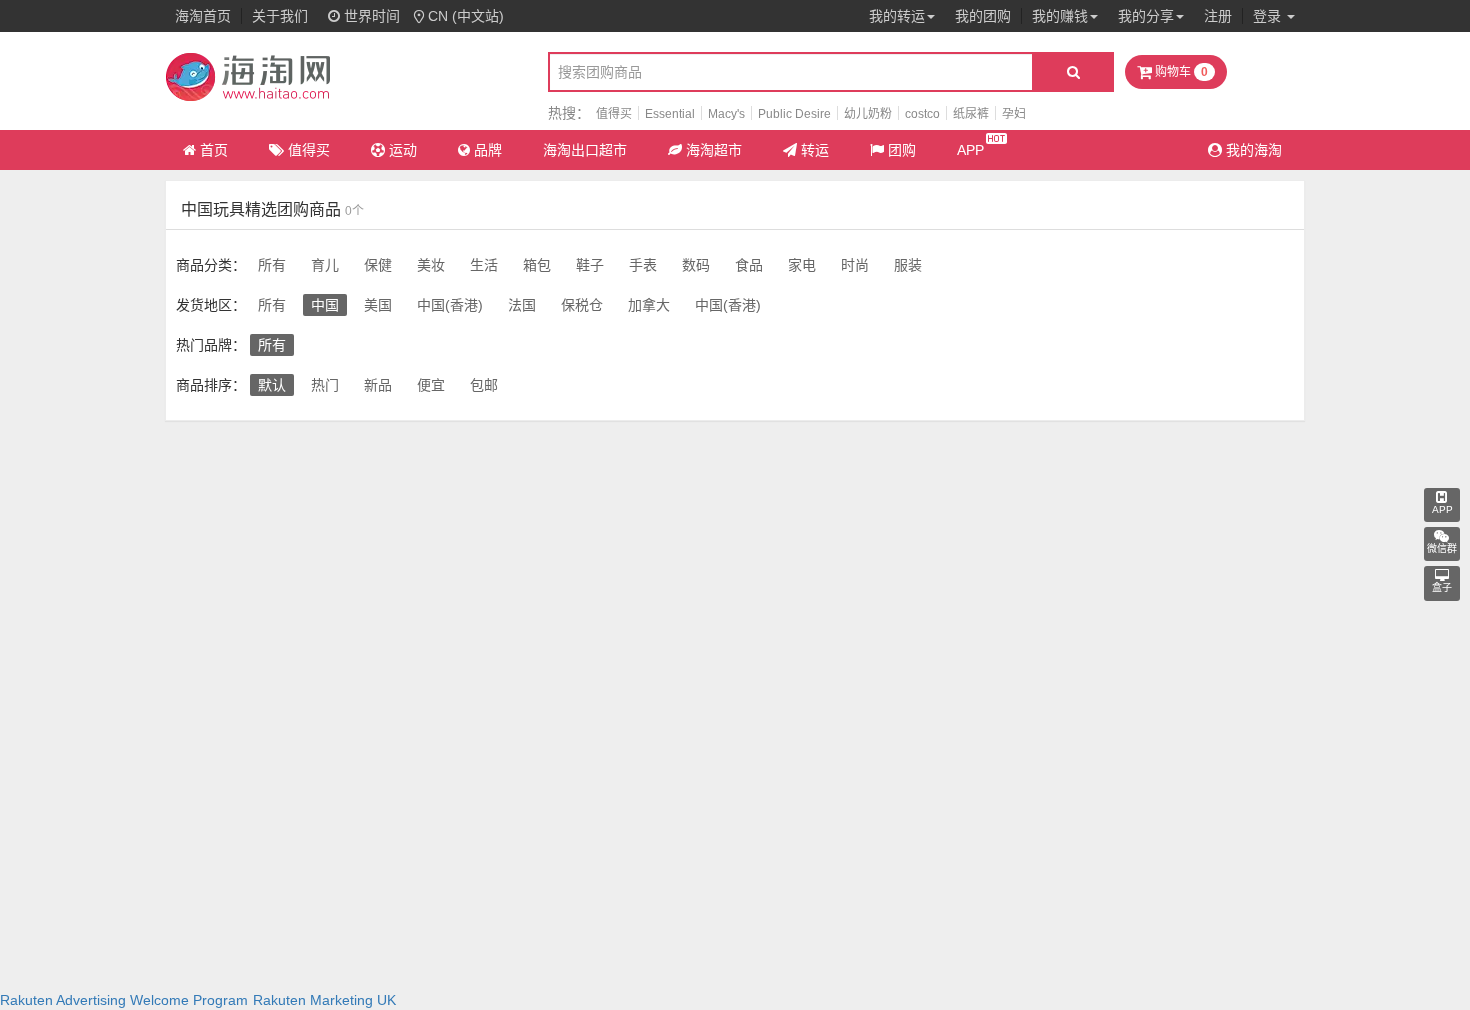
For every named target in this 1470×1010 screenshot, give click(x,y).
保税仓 (582, 305)
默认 (272, 385)
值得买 (614, 114)
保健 (378, 265)
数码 (696, 265)
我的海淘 (1252, 150)
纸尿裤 (971, 114)
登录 (1269, 16)
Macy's (726, 114)
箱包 (537, 265)
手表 (643, 265)
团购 (902, 150)
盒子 (1442, 588)
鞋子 (590, 265)
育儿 (325, 265)
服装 (908, 265)
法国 (522, 305)
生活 (484, 265)
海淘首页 (203, 16)
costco (922, 114)
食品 (749, 265)
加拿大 (649, 305)
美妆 (431, 265)
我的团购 (983, 16)
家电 (802, 265)
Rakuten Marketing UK (324, 1000)
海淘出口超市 (585, 150)
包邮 (484, 385)
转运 (815, 150)
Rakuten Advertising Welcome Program (124, 1000)
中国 (325, 305)
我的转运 (897, 16)
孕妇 (1014, 114)
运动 (403, 150)
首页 (214, 150)
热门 (325, 385)
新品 (378, 385)
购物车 (1180, 72)
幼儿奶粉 (868, 114)
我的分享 (1146, 16)
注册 (1218, 16)
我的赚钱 (1060, 16)
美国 (378, 305)
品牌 (488, 150)
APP (970, 150)
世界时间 (370, 16)
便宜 (431, 385)
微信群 (1442, 548)
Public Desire (794, 114)
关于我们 (280, 16)
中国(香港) (450, 305)
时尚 (855, 265)
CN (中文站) (466, 16)
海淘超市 (714, 150)
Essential (670, 114)
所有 (272, 265)
